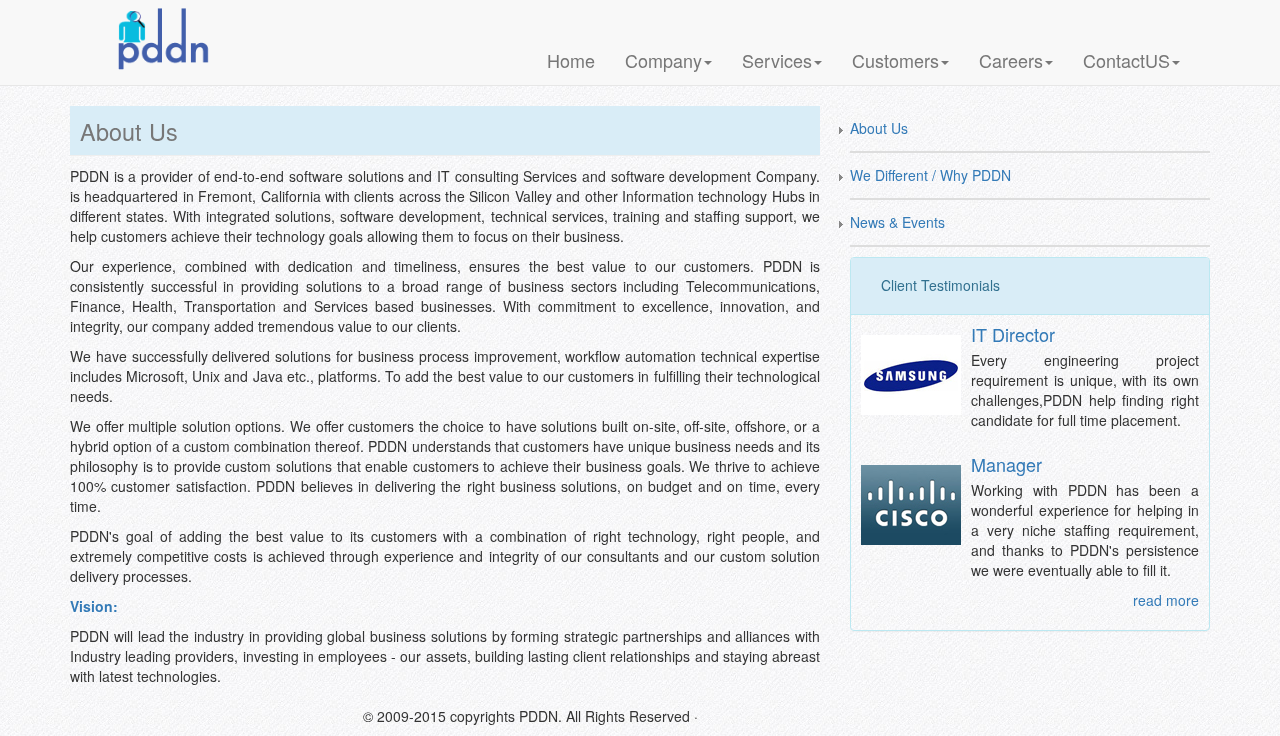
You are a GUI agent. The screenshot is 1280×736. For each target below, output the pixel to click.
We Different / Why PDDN (930, 175)
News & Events (897, 222)
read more (1166, 600)
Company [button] (663, 60)
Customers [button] (895, 60)
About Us (879, 128)
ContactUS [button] (1126, 60)
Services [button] (777, 60)
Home (571, 60)
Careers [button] (1011, 60)
